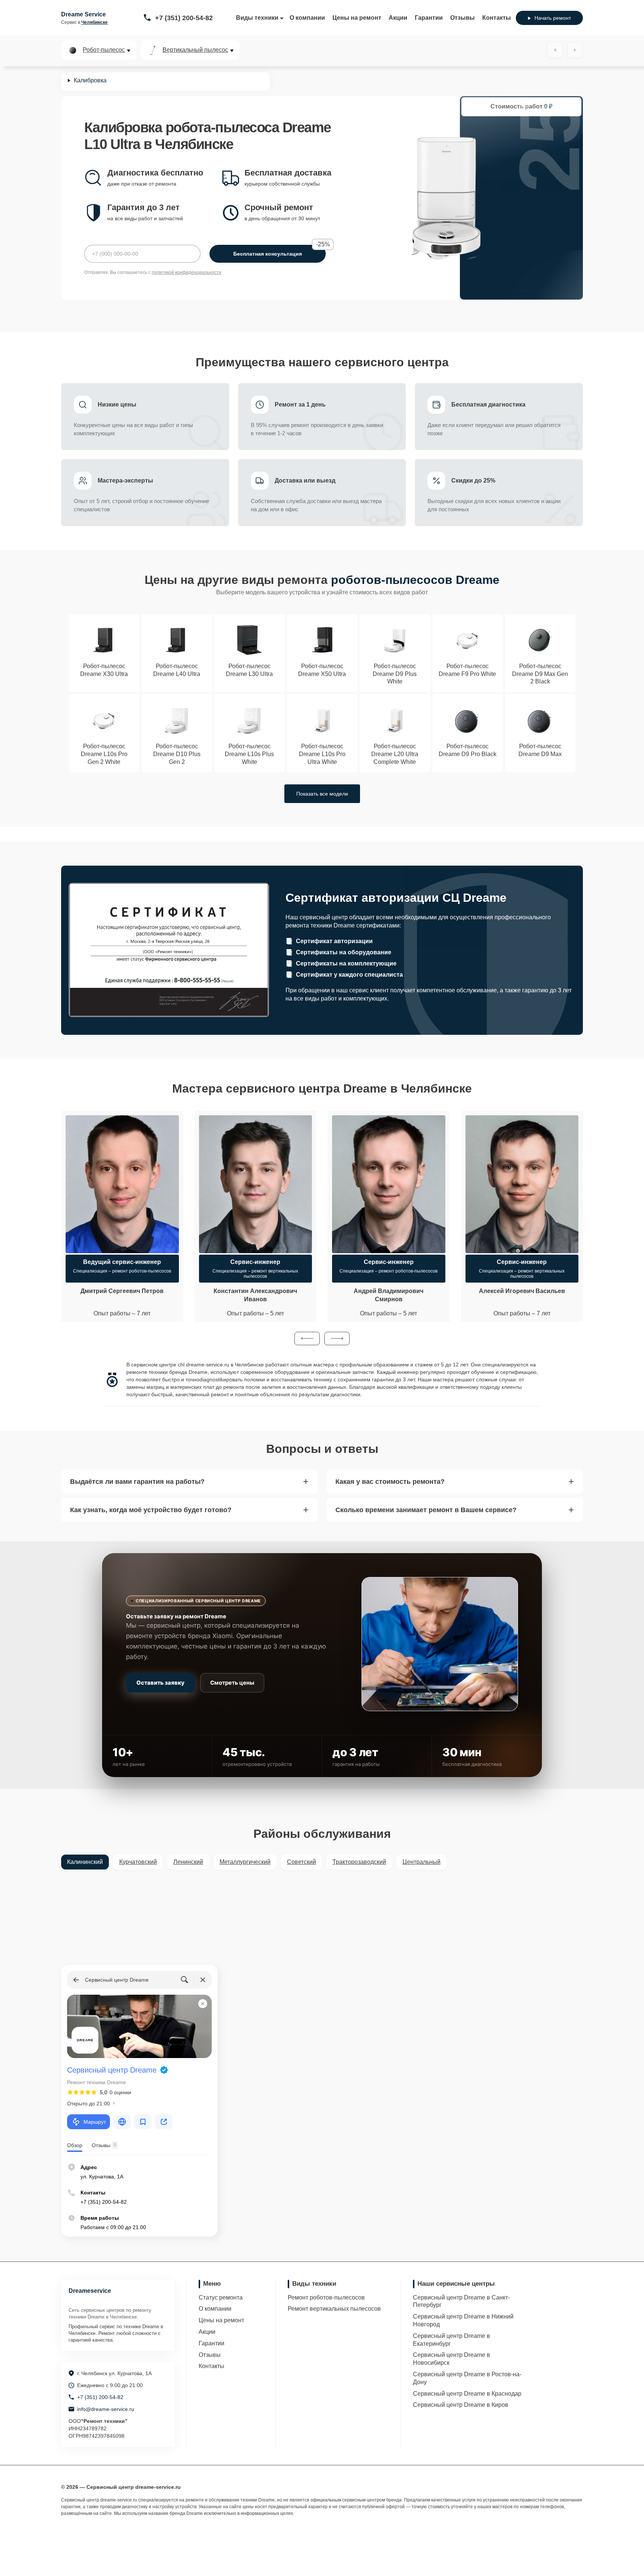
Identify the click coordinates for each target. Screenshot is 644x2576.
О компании (307, 18)
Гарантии (429, 18)
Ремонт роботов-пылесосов (326, 2297)
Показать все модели (322, 794)
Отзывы (463, 18)
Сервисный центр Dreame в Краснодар (467, 2394)
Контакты (497, 18)
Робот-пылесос (104, 50)
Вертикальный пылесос (195, 50)
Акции (398, 18)
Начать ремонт (553, 18)
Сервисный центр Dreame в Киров (461, 2405)
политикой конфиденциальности (187, 272)
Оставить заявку (160, 1683)
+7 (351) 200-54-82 (184, 18)
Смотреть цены (232, 1683)
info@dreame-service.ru (106, 2409)
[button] (307, 1338)
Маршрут (95, 2122)
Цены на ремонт (357, 18)
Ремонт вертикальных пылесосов (334, 2309)
